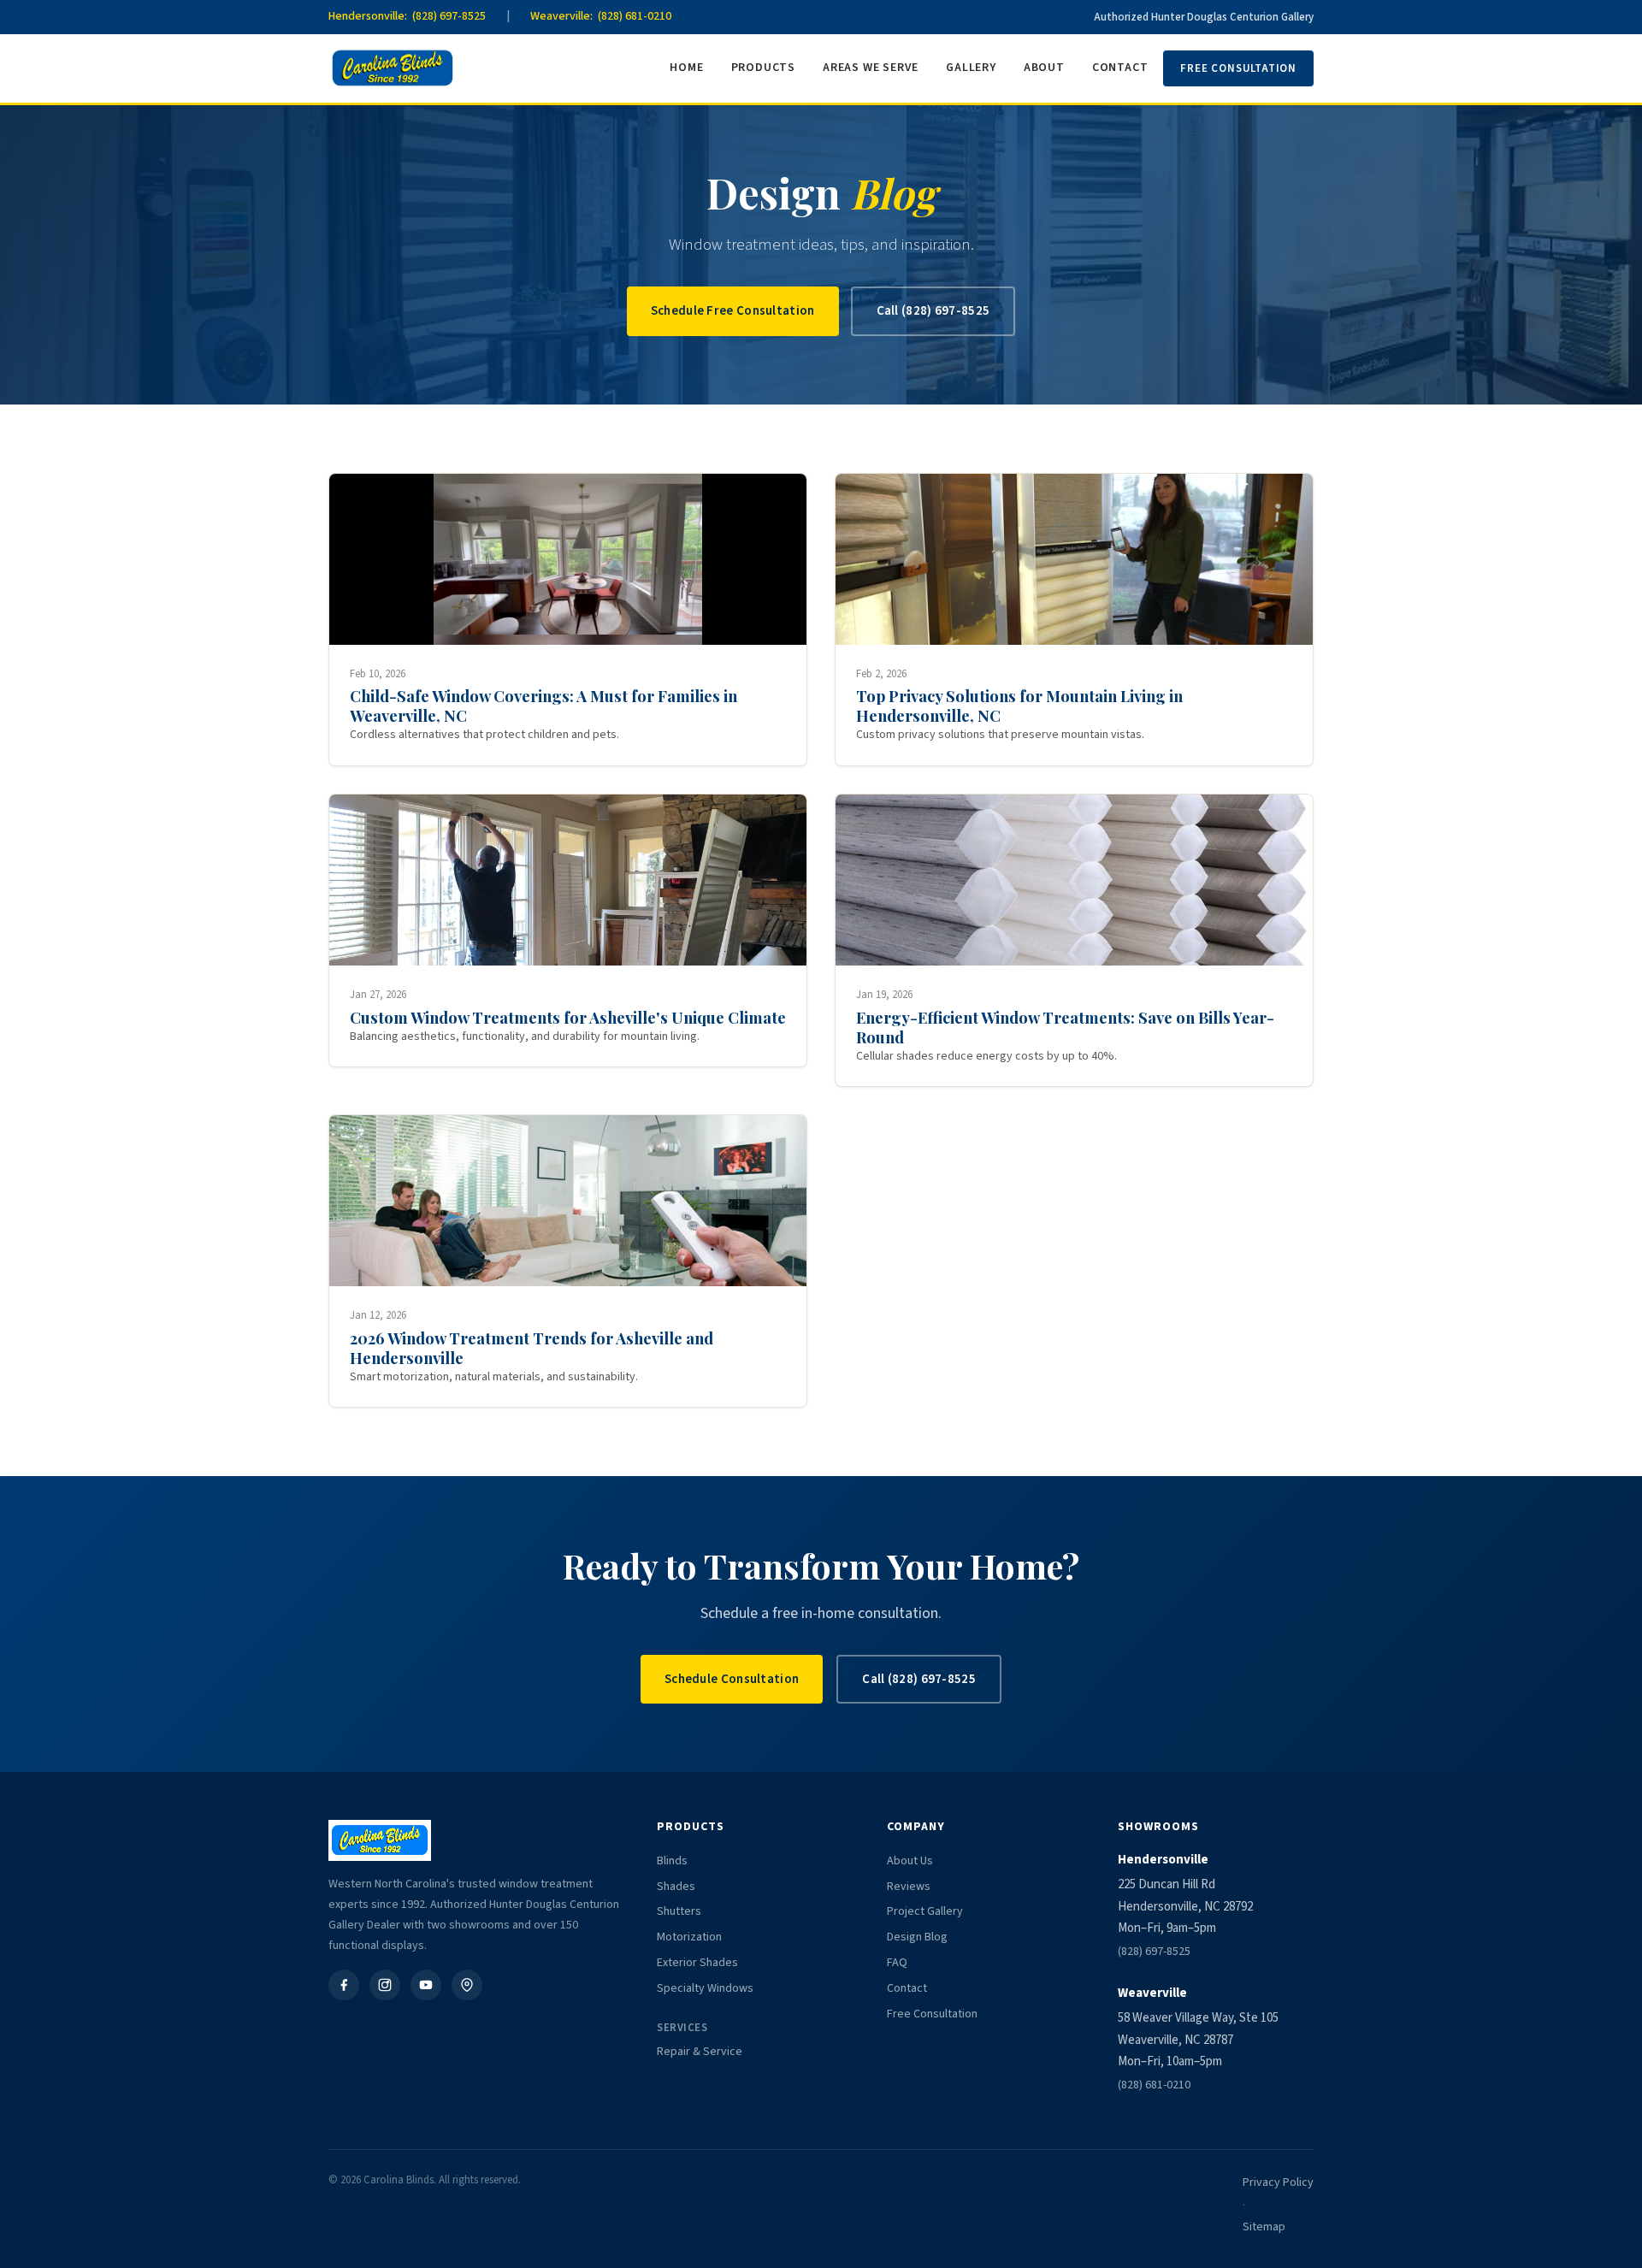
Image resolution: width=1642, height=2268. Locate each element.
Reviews (909, 1887)
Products (763, 68)
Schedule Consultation (732, 1679)
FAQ (897, 1963)
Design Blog (917, 1937)
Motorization (689, 1937)
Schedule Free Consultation (733, 311)
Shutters (679, 1911)
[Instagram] (385, 1985)
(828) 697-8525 (1154, 1952)
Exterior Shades (697, 1963)
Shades (676, 1887)
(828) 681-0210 (1154, 2085)
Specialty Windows (705, 1988)
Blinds (672, 1861)
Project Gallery (925, 1911)
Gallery (971, 68)
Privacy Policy (1278, 2182)
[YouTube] (426, 1985)
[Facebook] (344, 1985)
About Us (910, 1861)
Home (686, 68)
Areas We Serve (871, 68)
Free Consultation (1238, 68)
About (1044, 68)
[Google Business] (467, 1985)
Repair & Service (700, 2052)
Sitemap (1264, 2227)
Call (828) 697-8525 (933, 311)
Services (682, 2028)
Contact (1120, 68)
